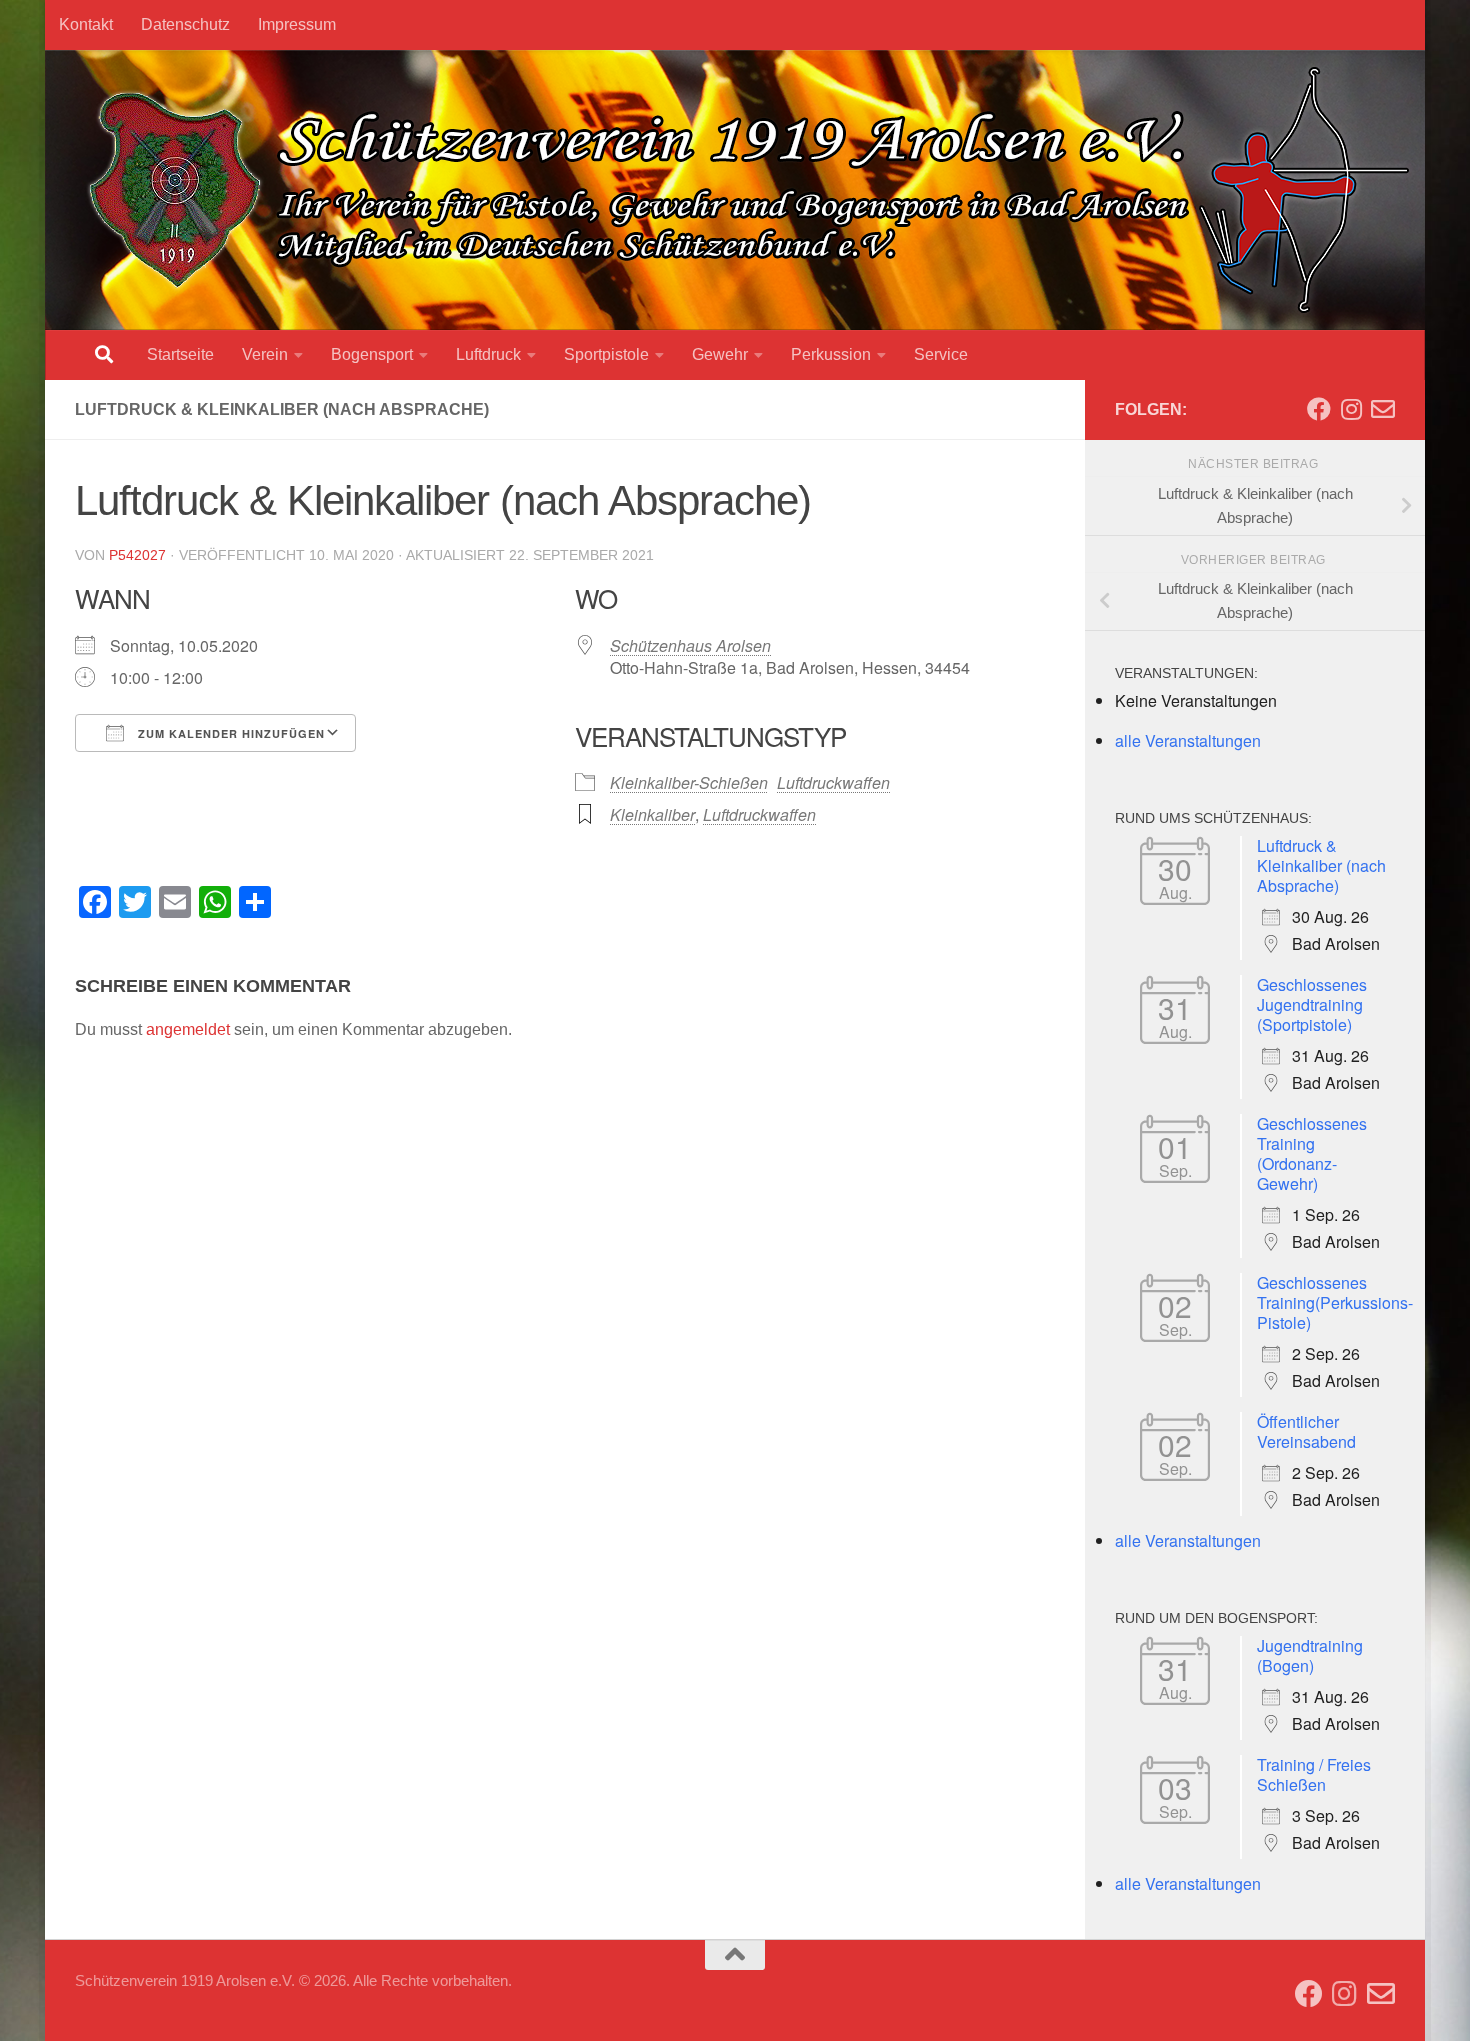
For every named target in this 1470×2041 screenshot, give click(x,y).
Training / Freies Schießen (1314, 1774)
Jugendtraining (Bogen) (1310, 1655)
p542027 (137, 555)
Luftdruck (488, 354)
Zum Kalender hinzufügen (229, 733)
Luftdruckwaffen (833, 782)
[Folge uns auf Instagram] (1351, 409)
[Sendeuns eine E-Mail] (1383, 409)
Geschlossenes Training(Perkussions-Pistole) (1335, 1302)
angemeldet (188, 1029)
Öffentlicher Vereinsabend (1306, 1431)
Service (941, 354)
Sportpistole (606, 354)
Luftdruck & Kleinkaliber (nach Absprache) (1321, 865)
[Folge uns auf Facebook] (1319, 409)
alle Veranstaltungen (1188, 740)
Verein (265, 354)
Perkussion (831, 354)
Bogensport (372, 354)
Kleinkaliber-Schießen (689, 782)
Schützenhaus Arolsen (690, 645)
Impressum (297, 24)
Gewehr (720, 354)
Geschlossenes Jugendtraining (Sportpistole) (1312, 1004)
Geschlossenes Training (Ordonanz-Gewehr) (1312, 1153)
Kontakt (86, 24)
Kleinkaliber (652, 814)
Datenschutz (185, 24)
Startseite (180, 354)
